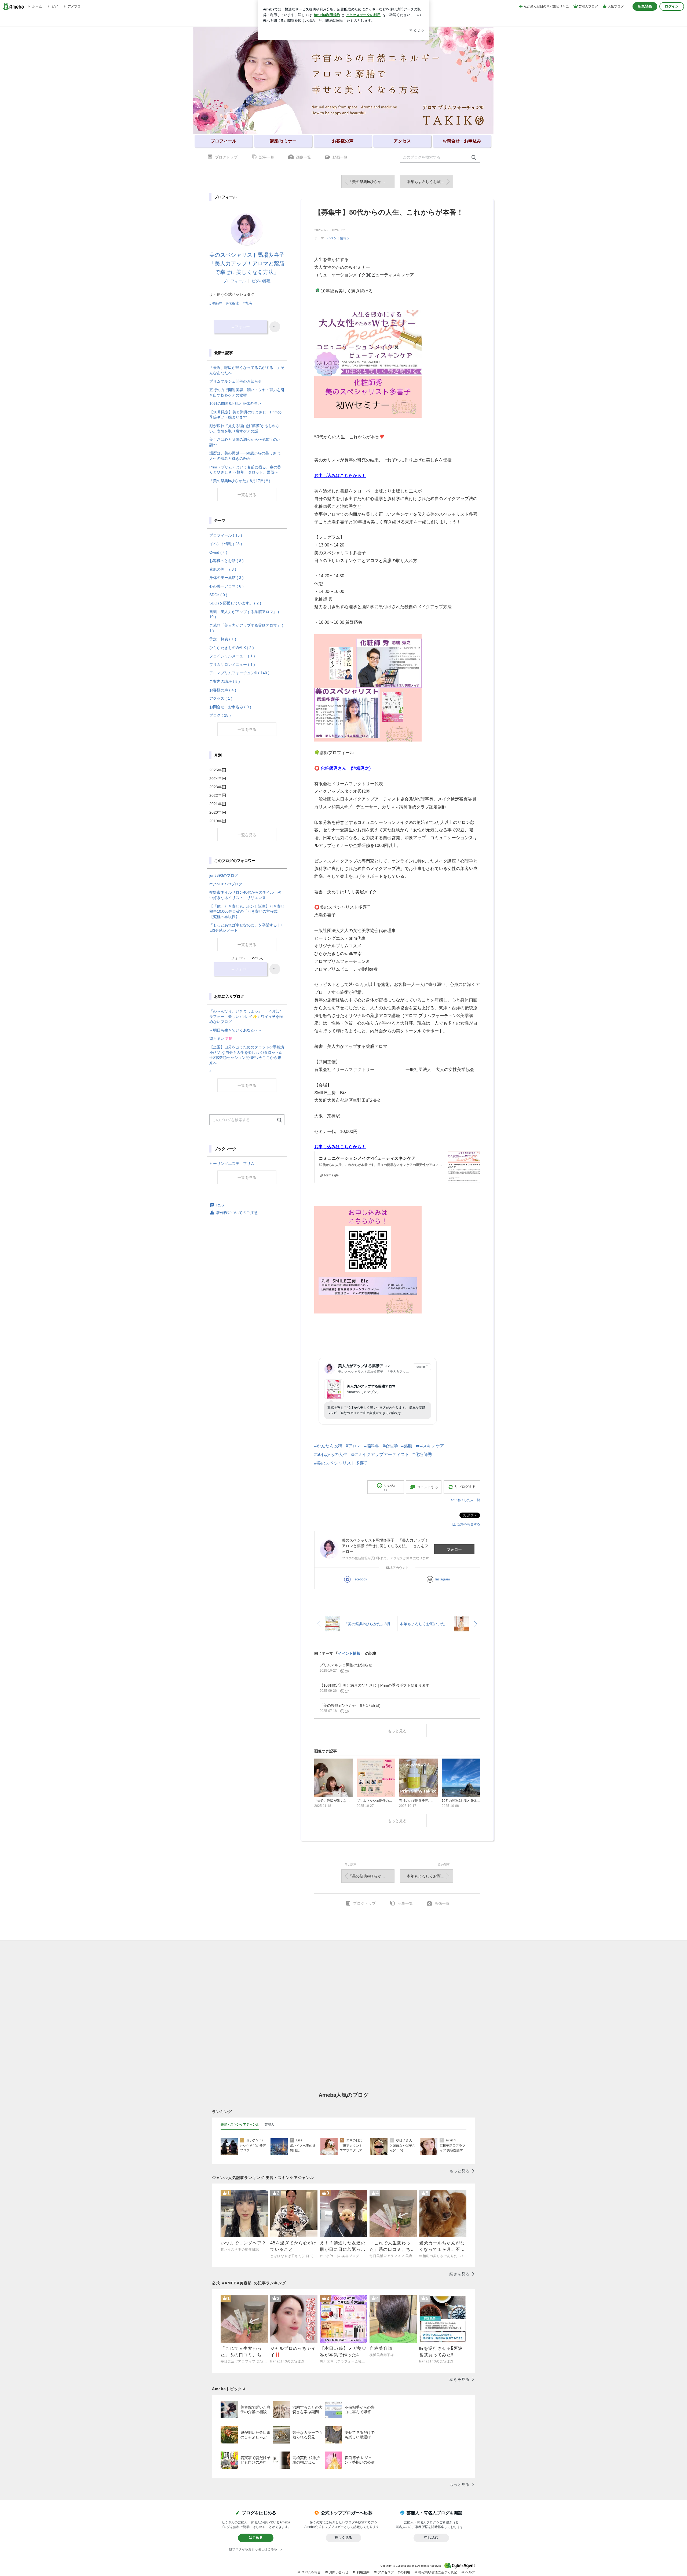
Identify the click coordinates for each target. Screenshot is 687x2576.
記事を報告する (469, 1524)
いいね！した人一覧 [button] (466, 1500)
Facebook (360, 1579)
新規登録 (645, 6)
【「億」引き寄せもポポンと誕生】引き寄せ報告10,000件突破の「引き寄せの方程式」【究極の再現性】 (247, 911)
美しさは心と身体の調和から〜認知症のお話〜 (245, 442)
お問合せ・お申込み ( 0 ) (230, 707)
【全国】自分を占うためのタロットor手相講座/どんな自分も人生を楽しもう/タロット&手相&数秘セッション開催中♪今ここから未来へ (247, 1055)
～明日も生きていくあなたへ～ (236, 1030)
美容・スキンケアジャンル (240, 2124)
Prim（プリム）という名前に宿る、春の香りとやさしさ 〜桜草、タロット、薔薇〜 (245, 470)
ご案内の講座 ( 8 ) (225, 681)
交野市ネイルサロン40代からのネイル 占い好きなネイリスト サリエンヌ (245, 895)
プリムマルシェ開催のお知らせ (236, 381)
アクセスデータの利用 (394, 2572)
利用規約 (363, 2572)
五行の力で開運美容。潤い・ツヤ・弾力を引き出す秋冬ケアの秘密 (247, 392)
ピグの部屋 (261, 281)
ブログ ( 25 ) (220, 715)
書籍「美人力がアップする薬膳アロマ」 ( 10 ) (244, 614)
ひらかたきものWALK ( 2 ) (232, 648)
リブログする (465, 1487)
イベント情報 (337, 238)
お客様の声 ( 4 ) (223, 690)
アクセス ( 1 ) (221, 698)
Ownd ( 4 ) (218, 552)
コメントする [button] (427, 1487)
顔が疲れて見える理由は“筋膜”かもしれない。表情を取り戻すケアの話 (244, 428)
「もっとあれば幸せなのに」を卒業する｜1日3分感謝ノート (246, 928)
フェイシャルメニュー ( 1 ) (232, 656)
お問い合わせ (339, 2572)
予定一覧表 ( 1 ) (223, 639)
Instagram (443, 1579)
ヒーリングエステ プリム (232, 1164)
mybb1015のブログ (226, 884)
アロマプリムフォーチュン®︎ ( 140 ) (239, 673)
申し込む (431, 2538)
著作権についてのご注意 (237, 1213)
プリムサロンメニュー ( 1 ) (232, 665)
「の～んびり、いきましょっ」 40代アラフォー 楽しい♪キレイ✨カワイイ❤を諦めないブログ (246, 1016)
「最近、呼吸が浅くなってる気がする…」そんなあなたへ (247, 370)
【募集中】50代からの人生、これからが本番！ (389, 212)
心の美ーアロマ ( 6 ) (226, 586)
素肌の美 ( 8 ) (223, 569)
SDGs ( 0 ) (218, 595)
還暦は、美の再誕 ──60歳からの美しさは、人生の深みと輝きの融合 (247, 456)
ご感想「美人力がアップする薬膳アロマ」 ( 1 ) (246, 628)
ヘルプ (470, 2572)
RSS (220, 1205)
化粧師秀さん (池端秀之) (346, 768)
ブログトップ (226, 157)
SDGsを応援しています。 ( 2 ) (235, 603)
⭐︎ (210, 1071)
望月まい (221, 1039)
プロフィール (235, 281)
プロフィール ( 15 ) (226, 535)
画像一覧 (304, 157)
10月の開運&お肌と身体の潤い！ (237, 403)
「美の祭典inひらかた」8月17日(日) (371, 182)
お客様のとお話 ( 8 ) (226, 561)
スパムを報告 (311, 2572)
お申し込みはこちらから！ (340, 476)
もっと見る (397, 1731)
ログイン (672, 6)
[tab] (240, 2125)
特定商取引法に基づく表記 (438, 2572)
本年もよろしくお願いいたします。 (430, 182)
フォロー (454, 1549)
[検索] (474, 158)
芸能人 (269, 2124)
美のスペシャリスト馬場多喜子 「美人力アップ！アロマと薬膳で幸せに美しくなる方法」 (250, 263)
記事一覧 (267, 157)
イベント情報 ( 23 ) (226, 544)
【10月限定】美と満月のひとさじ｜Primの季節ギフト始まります (245, 415)
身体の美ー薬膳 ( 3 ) (226, 578)
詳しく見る (343, 2538)
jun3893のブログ (224, 875)
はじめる (256, 2538)
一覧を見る (247, 495)
